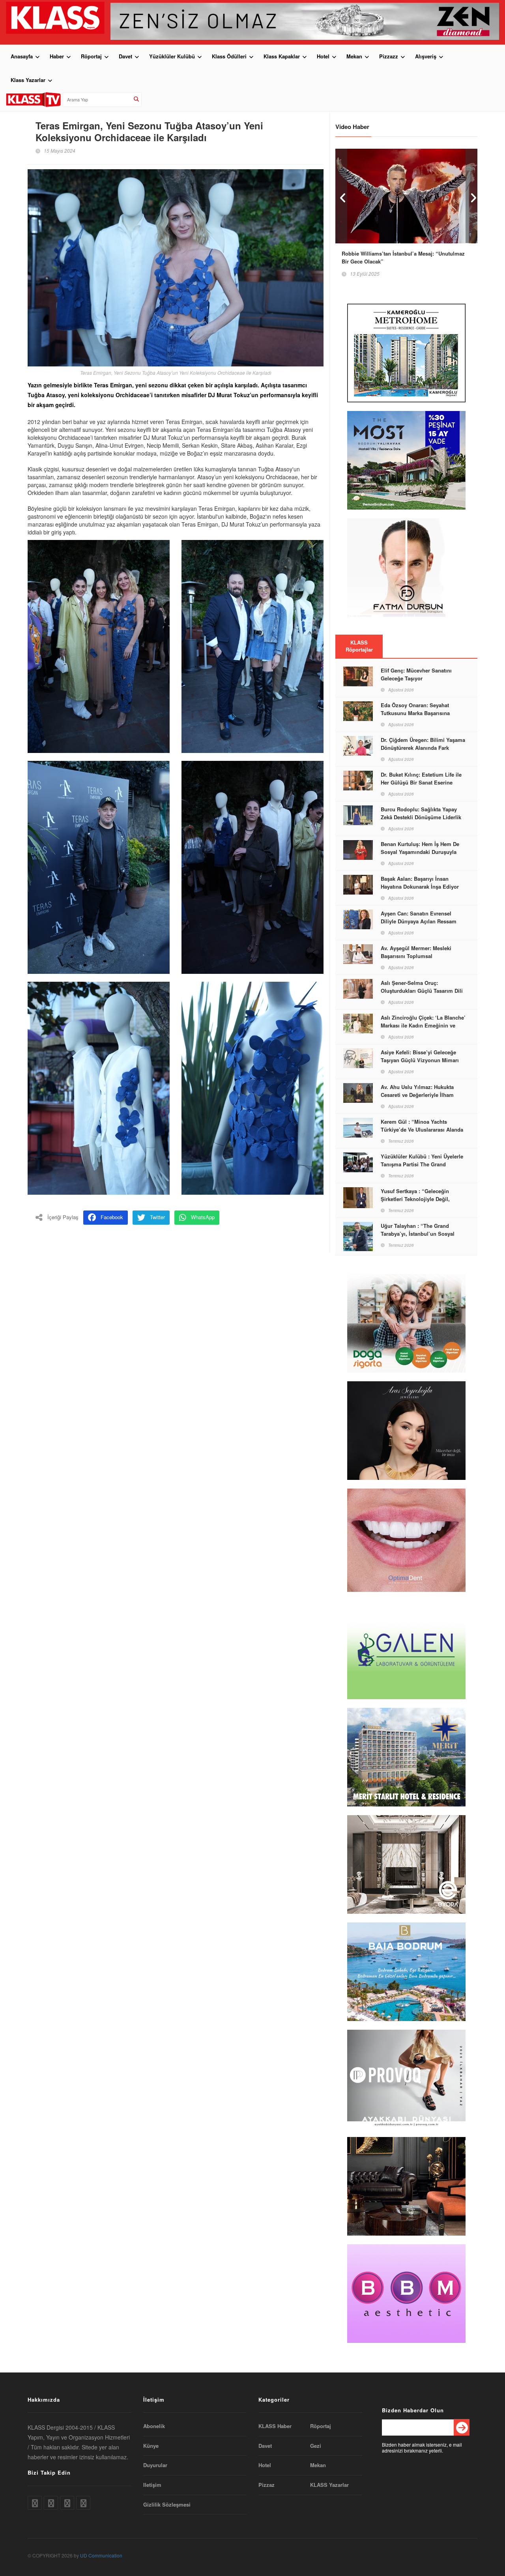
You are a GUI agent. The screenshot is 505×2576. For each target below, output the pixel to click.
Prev (341, 196)
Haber (57, 56)
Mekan (354, 56)
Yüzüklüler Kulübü (172, 56)
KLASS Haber (275, 2426)
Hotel (323, 56)
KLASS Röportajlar (359, 646)
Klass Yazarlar (28, 80)
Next (471, 196)
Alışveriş (426, 56)
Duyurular (155, 2465)
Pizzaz (267, 2485)
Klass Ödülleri (229, 56)
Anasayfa (22, 56)
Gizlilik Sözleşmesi (167, 2505)
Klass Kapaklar (282, 56)
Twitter (157, 1217)
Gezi (316, 2446)
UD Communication (101, 2555)
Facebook (112, 1217)
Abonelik (154, 2426)
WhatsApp (203, 1217)
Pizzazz (389, 56)
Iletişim (152, 2485)
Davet (125, 56)
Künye (151, 2446)
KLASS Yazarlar (329, 2485)
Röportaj (91, 56)
